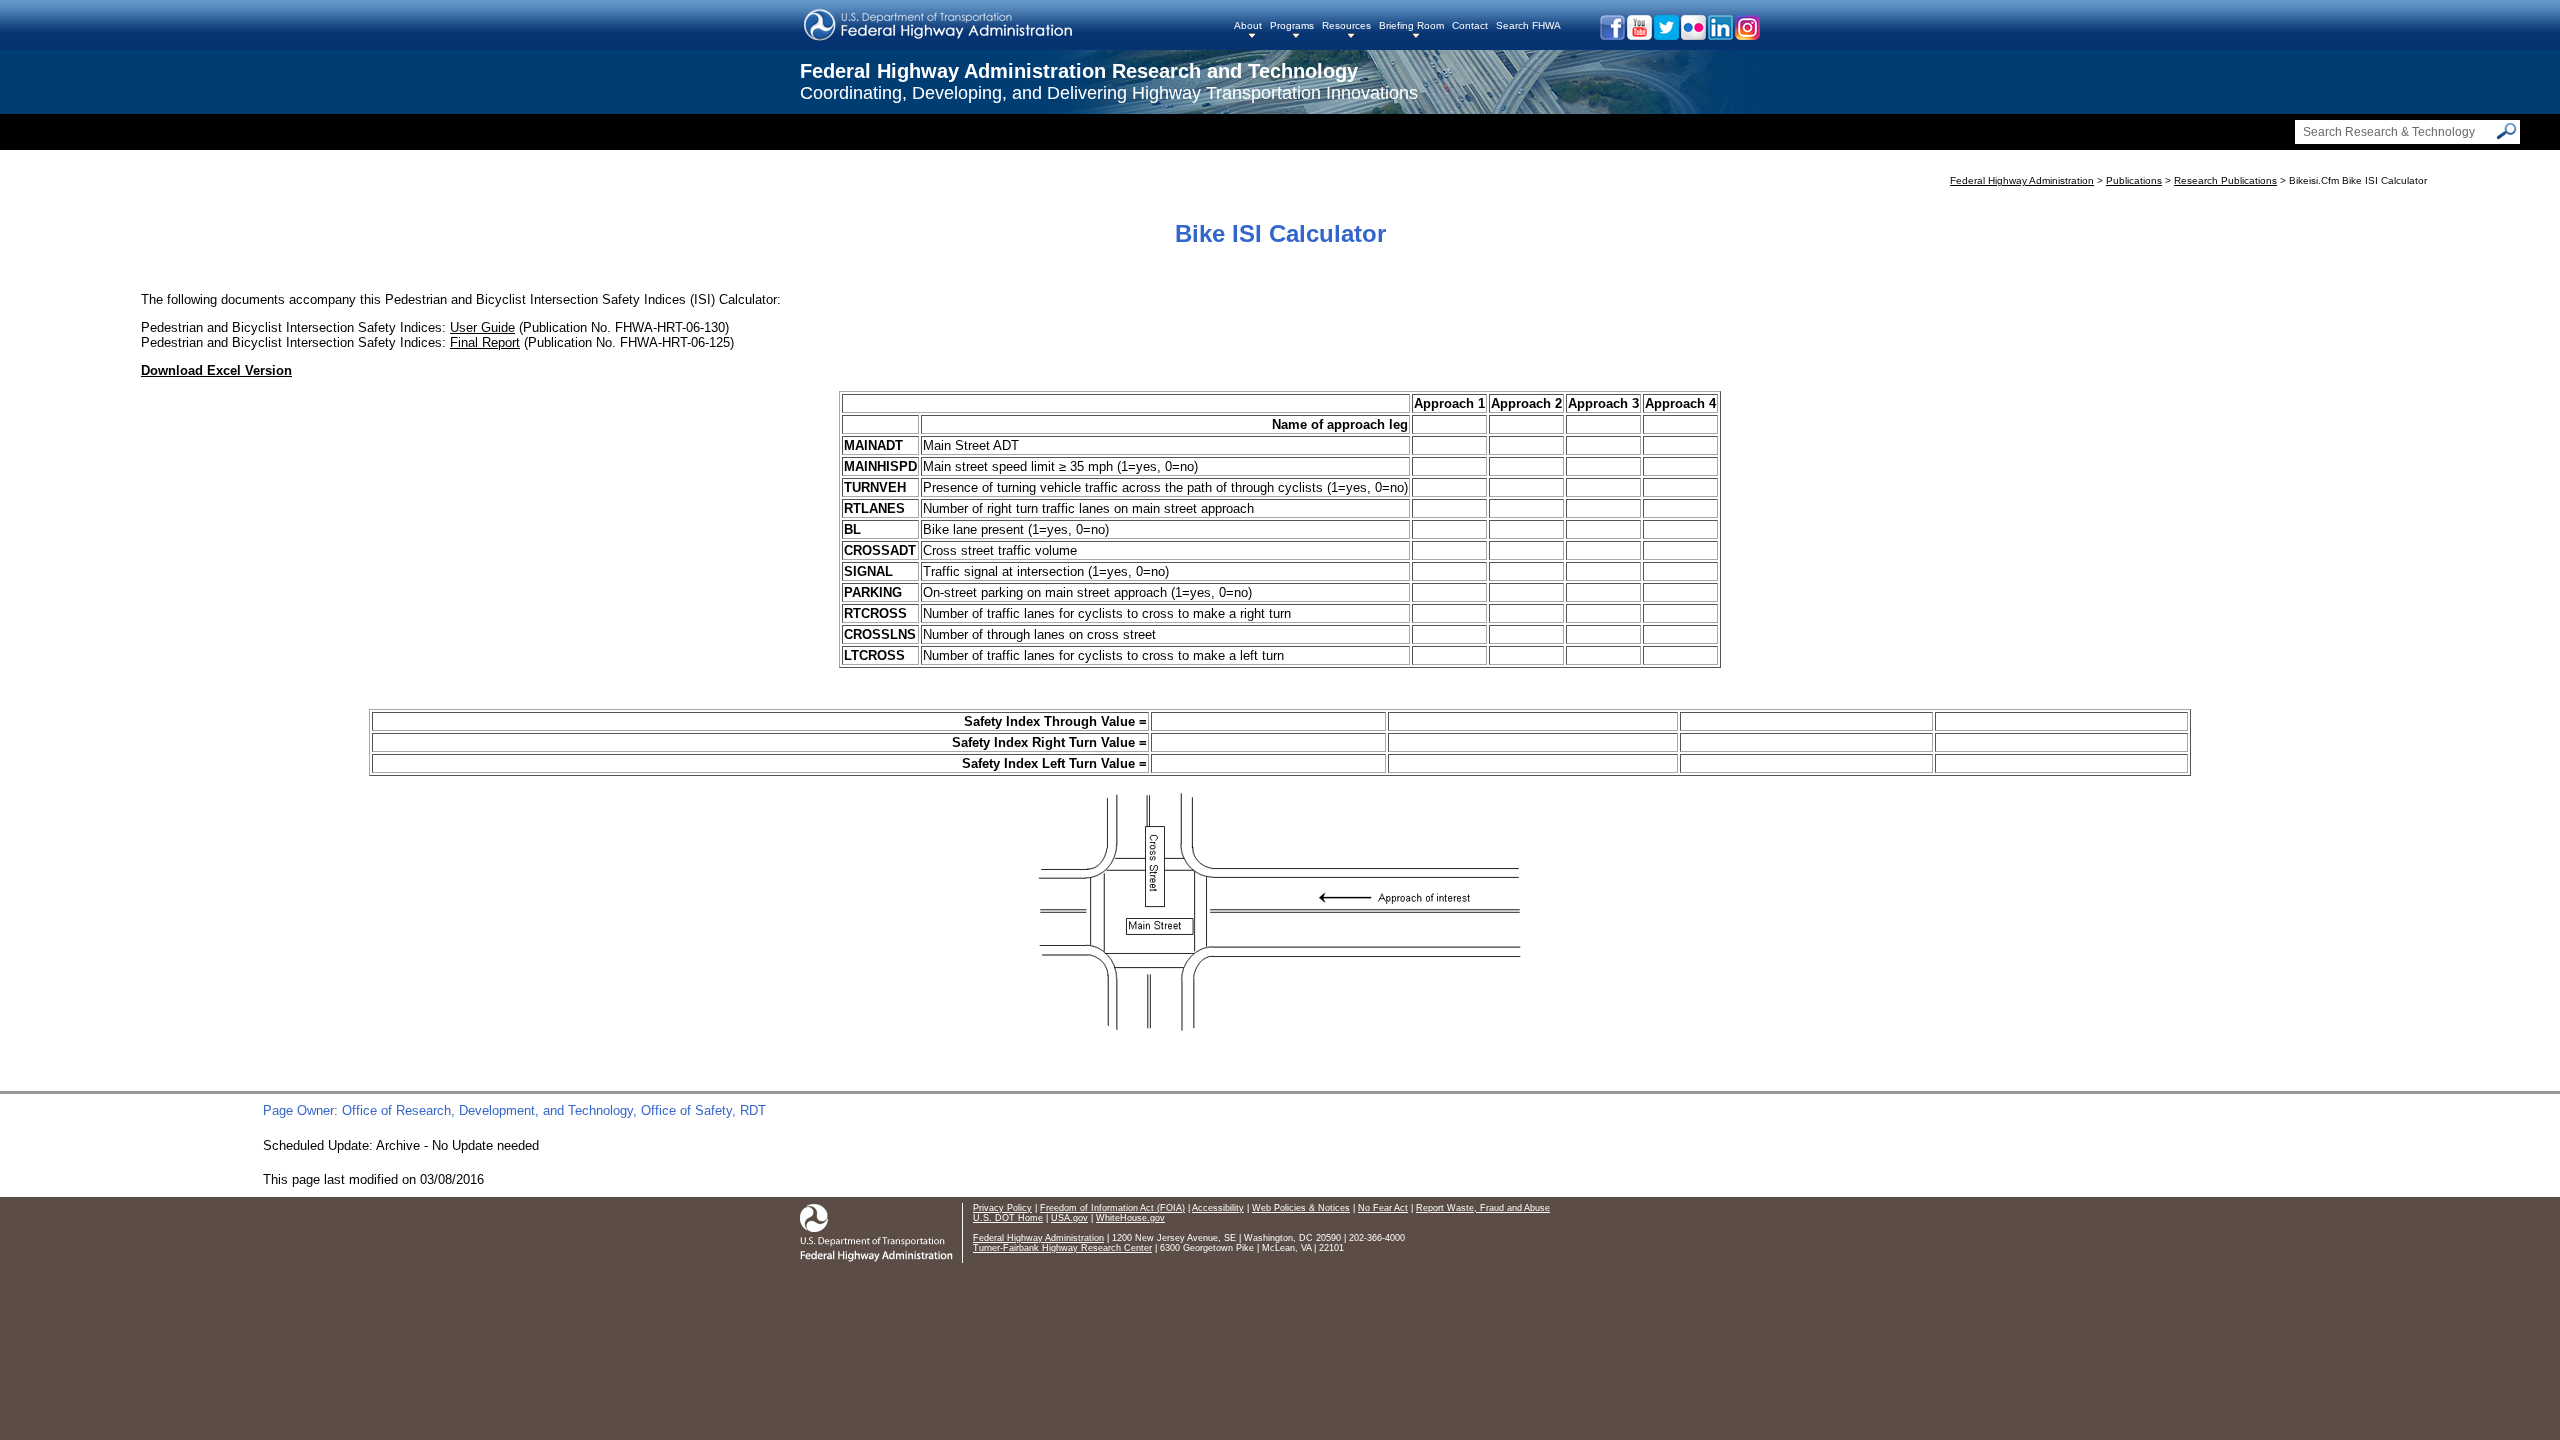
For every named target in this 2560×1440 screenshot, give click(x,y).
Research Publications (2225, 180)
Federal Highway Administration (2022, 180)
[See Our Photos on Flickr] (1692, 35)
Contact (1470, 25)
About (1248, 25)
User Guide (482, 327)
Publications (2134, 180)
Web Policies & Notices (1301, 1208)
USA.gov (1069, 1218)
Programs (1292, 25)
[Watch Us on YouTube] (1638, 35)
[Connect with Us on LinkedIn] (1719, 35)
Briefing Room (1411, 25)
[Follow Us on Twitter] (1665, 35)
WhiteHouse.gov (1130, 1218)
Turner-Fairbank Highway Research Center (1062, 1248)
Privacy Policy (1002, 1208)
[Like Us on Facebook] (1611, 35)
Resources (1346, 25)
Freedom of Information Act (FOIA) (1112, 1208)
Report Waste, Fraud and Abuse (1483, 1208)
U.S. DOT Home (1008, 1218)
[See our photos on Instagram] (1746, 35)
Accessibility (1218, 1208)
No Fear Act (1383, 1208)
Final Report (485, 342)
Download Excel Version (216, 370)
